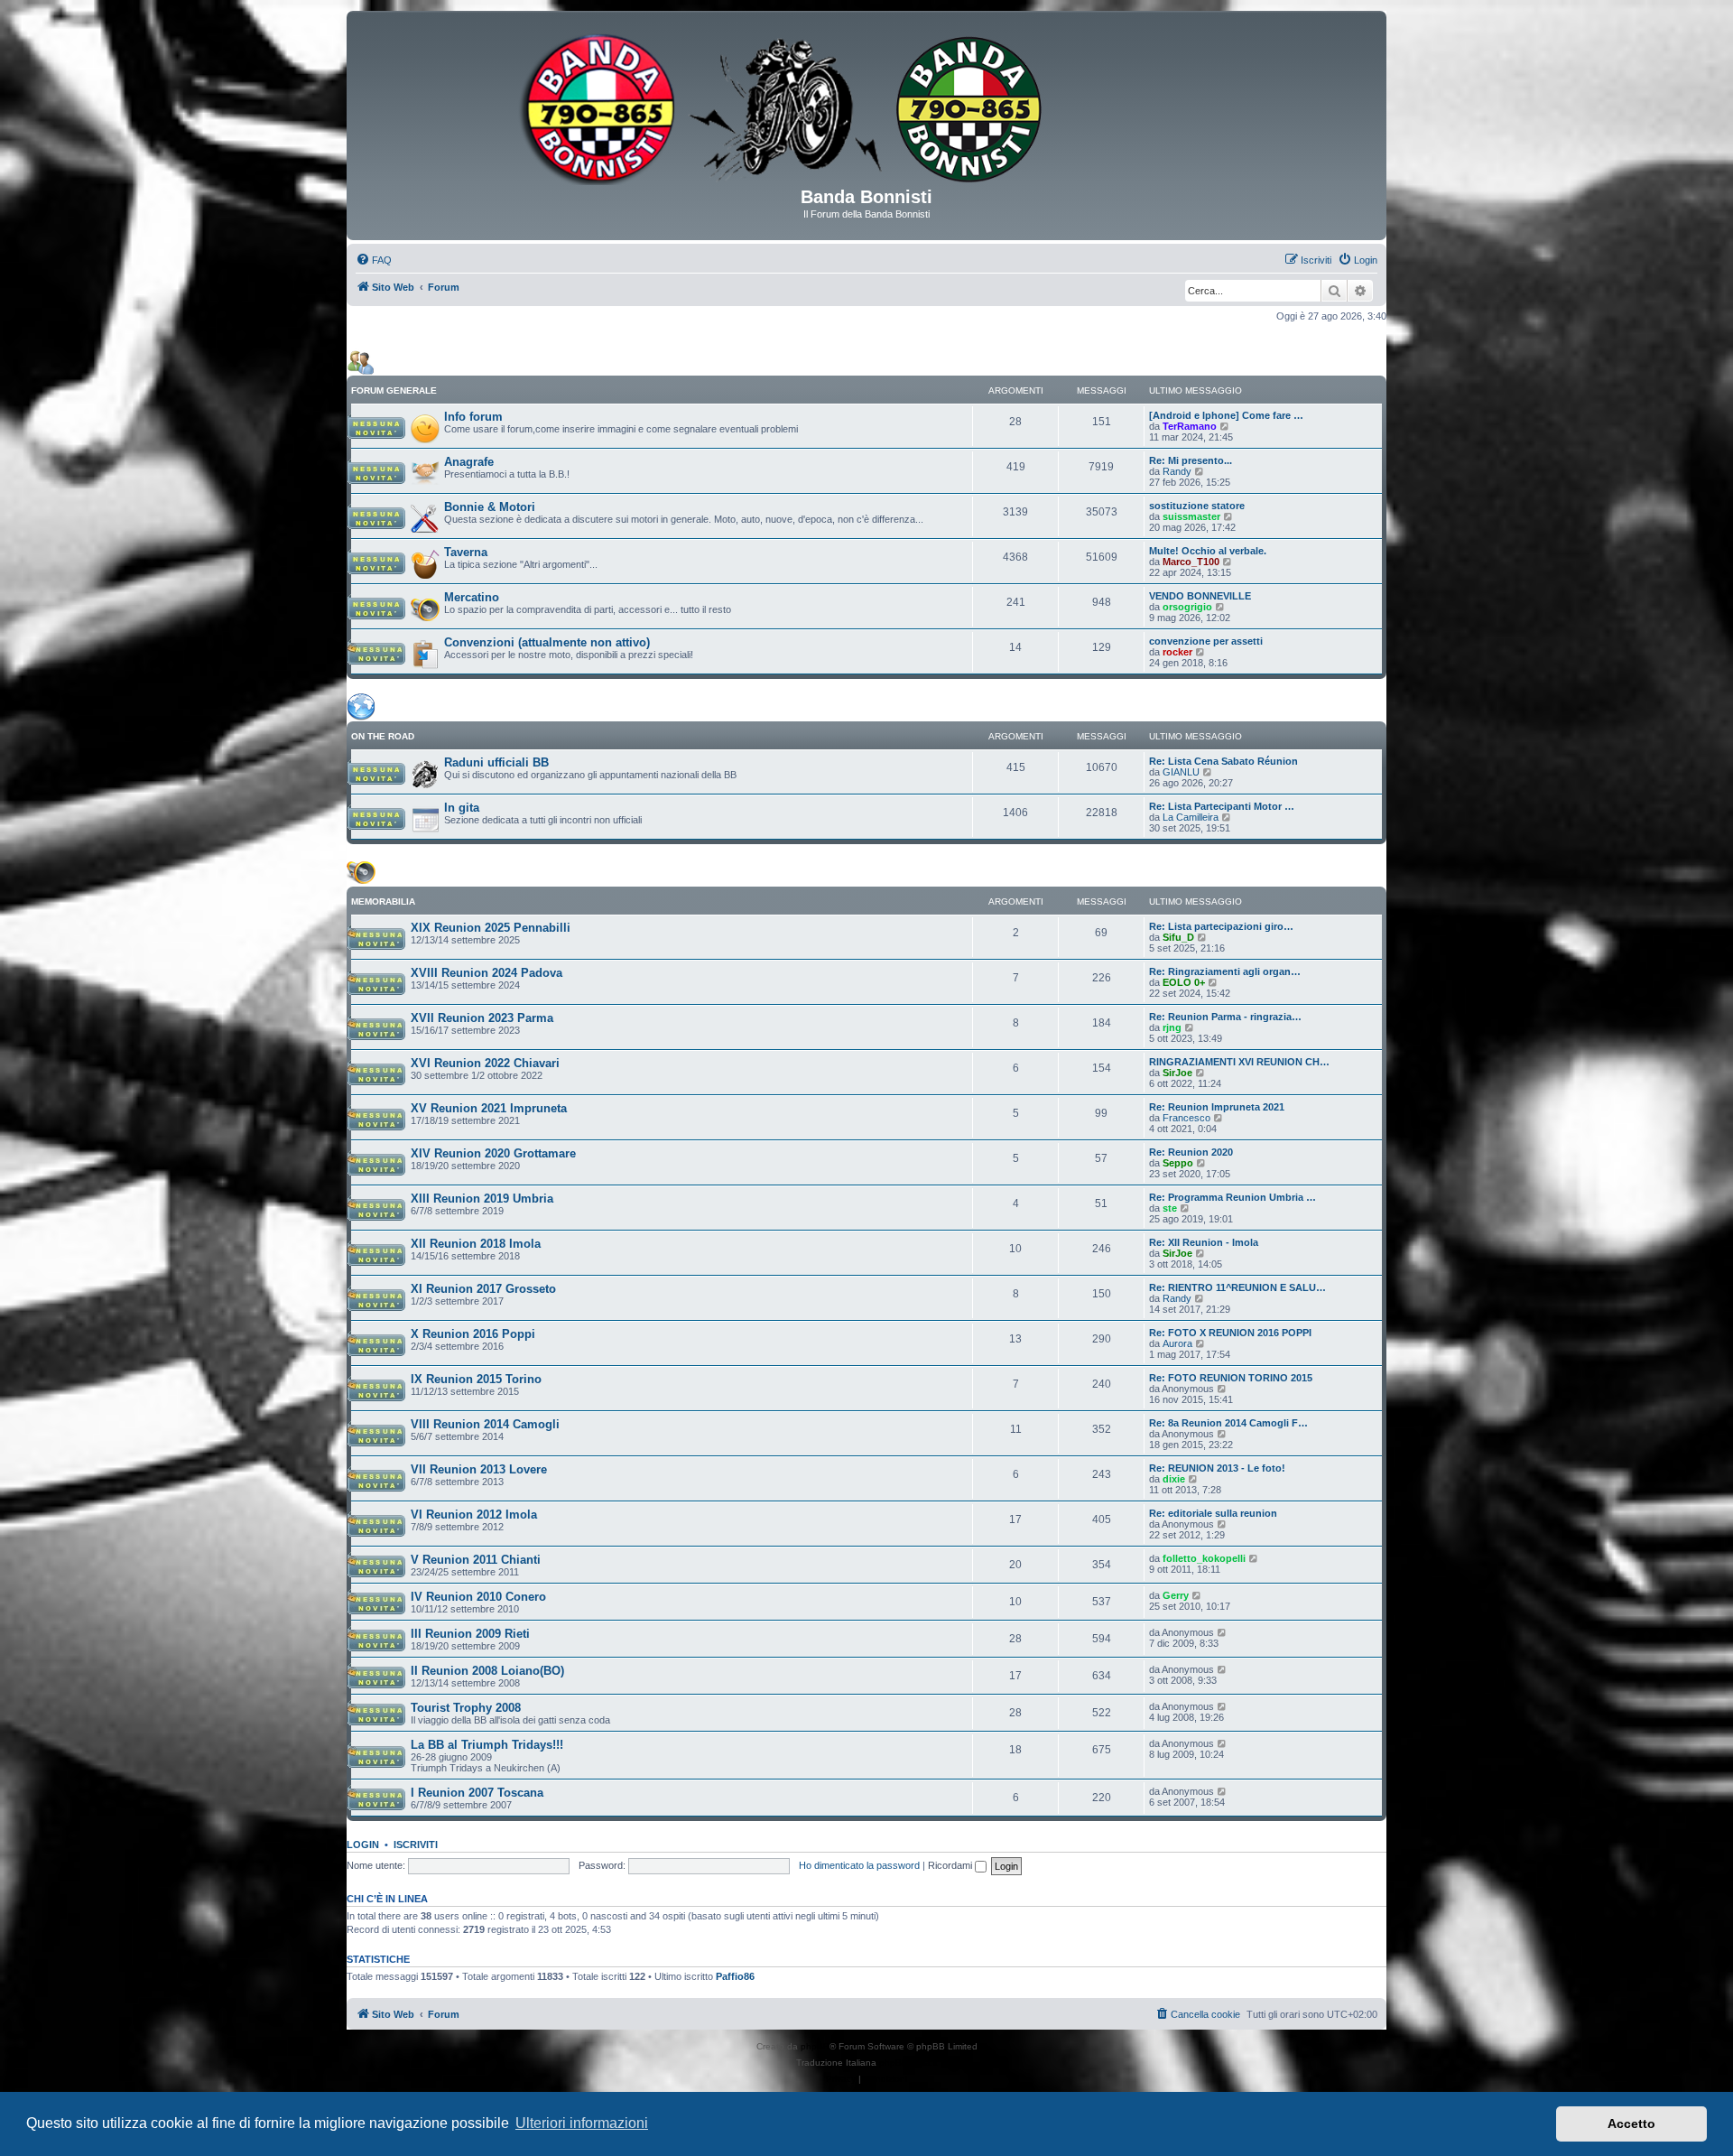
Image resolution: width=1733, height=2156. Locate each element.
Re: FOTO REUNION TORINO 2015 (1231, 1378)
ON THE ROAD (383, 736)
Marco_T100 (1191, 562)
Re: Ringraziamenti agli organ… (1225, 971)
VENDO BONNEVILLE (1200, 596)
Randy (1177, 471)
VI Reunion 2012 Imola (474, 1515)
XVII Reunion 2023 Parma (482, 1018)
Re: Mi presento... (1191, 460)
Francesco (1186, 1118)
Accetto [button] (1631, 2123)
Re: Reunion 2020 (1191, 1152)
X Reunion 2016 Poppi (473, 1334)
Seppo (1178, 1163)
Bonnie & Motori (490, 507)
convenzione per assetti (1206, 641)
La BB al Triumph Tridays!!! (487, 1745)
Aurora (1177, 1343)
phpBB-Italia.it (908, 2063)
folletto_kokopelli (1204, 1558)
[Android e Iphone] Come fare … (1226, 415)
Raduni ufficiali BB (496, 762)
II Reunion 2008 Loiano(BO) (487, 1671)
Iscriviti (416, 1845)
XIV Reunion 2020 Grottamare (493, 1153)
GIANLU (1181, 772)
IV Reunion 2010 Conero (478, 1597)
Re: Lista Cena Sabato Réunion (1223, 761)
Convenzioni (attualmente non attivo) (547, 642)
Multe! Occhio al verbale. (1208, 551)
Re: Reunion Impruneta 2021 (1217, 1107)
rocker (1177, 652)
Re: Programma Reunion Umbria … (1233, 1197)
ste (1170, 1208)
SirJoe (1177, 1073)
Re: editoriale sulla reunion (1213, 1513)
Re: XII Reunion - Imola (1204, 1242)
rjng (1172, 1027)
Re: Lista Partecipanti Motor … (1222, 806)
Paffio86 (735, 1976)
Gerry (1176, 1595)
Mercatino (472, 597)
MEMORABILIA (383, 901)
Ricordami (951, 1865)
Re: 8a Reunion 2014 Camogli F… (1228, 1423)
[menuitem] (374, 260)
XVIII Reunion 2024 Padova (487, 973)
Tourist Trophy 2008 (466, 1708)
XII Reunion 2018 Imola (476, 1244)
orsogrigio (1187, 607)
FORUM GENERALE (394, 390)
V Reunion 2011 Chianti (476, 1560)
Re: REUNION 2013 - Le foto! (1217, 1468)
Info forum (473, 417)
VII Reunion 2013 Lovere (479, 1469)
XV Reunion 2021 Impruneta (489, 1108)
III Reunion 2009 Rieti (470, 1634)
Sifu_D (1178, 937)
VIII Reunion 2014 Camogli (485, 1424)
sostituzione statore (1197, 506)
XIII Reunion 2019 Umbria (482, 1199)
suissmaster (1191, 516)
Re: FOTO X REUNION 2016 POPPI (1230, 1333)
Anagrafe (469, 462)
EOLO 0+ (1184, 982)
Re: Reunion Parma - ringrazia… (1225, 1017)
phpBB (815, 2046)
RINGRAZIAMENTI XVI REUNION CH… (1239, 1062)
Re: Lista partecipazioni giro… (1221, 926)
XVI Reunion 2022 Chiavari (485, 1063)
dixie (1174, 1479)
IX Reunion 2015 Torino (476, 1379)
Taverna (466, 552)
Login (363, 1845)
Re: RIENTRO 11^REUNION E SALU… (1237, 1287)
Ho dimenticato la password (859, 1865)
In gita (462, 808)
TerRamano (1190, 426)
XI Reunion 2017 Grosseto (483, 1289)
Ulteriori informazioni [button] (582, 2123)
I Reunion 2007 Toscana (477, 1793)
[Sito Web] (866, 106)
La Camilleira (1191, 817)
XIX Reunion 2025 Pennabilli (491, 928)
